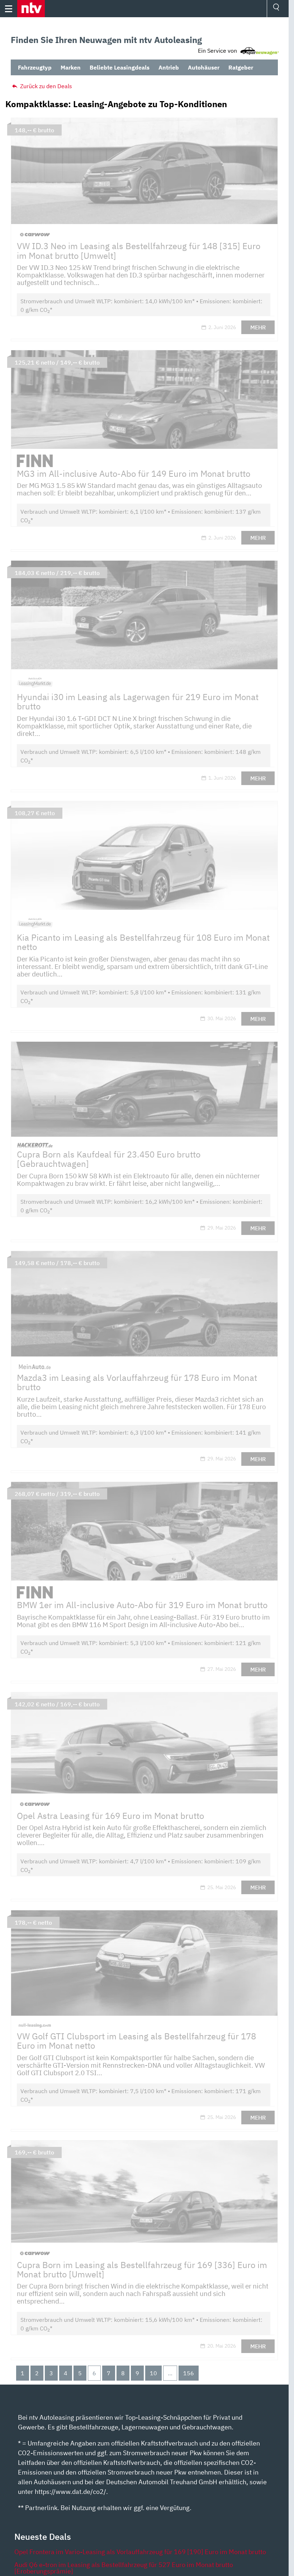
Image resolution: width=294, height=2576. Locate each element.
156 (189, 2373)
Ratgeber (241, 67)
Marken (71, 67)
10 (153, 2373)
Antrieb (169, 67)
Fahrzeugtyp (35, 67)
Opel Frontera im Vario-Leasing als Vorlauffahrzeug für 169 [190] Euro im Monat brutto (140, 2552)
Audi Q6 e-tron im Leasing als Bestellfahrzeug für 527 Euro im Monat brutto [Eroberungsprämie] (124, 2568)
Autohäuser (204, 67)
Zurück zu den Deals (45, 86)
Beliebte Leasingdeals (120, 67)
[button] (31, 9)
